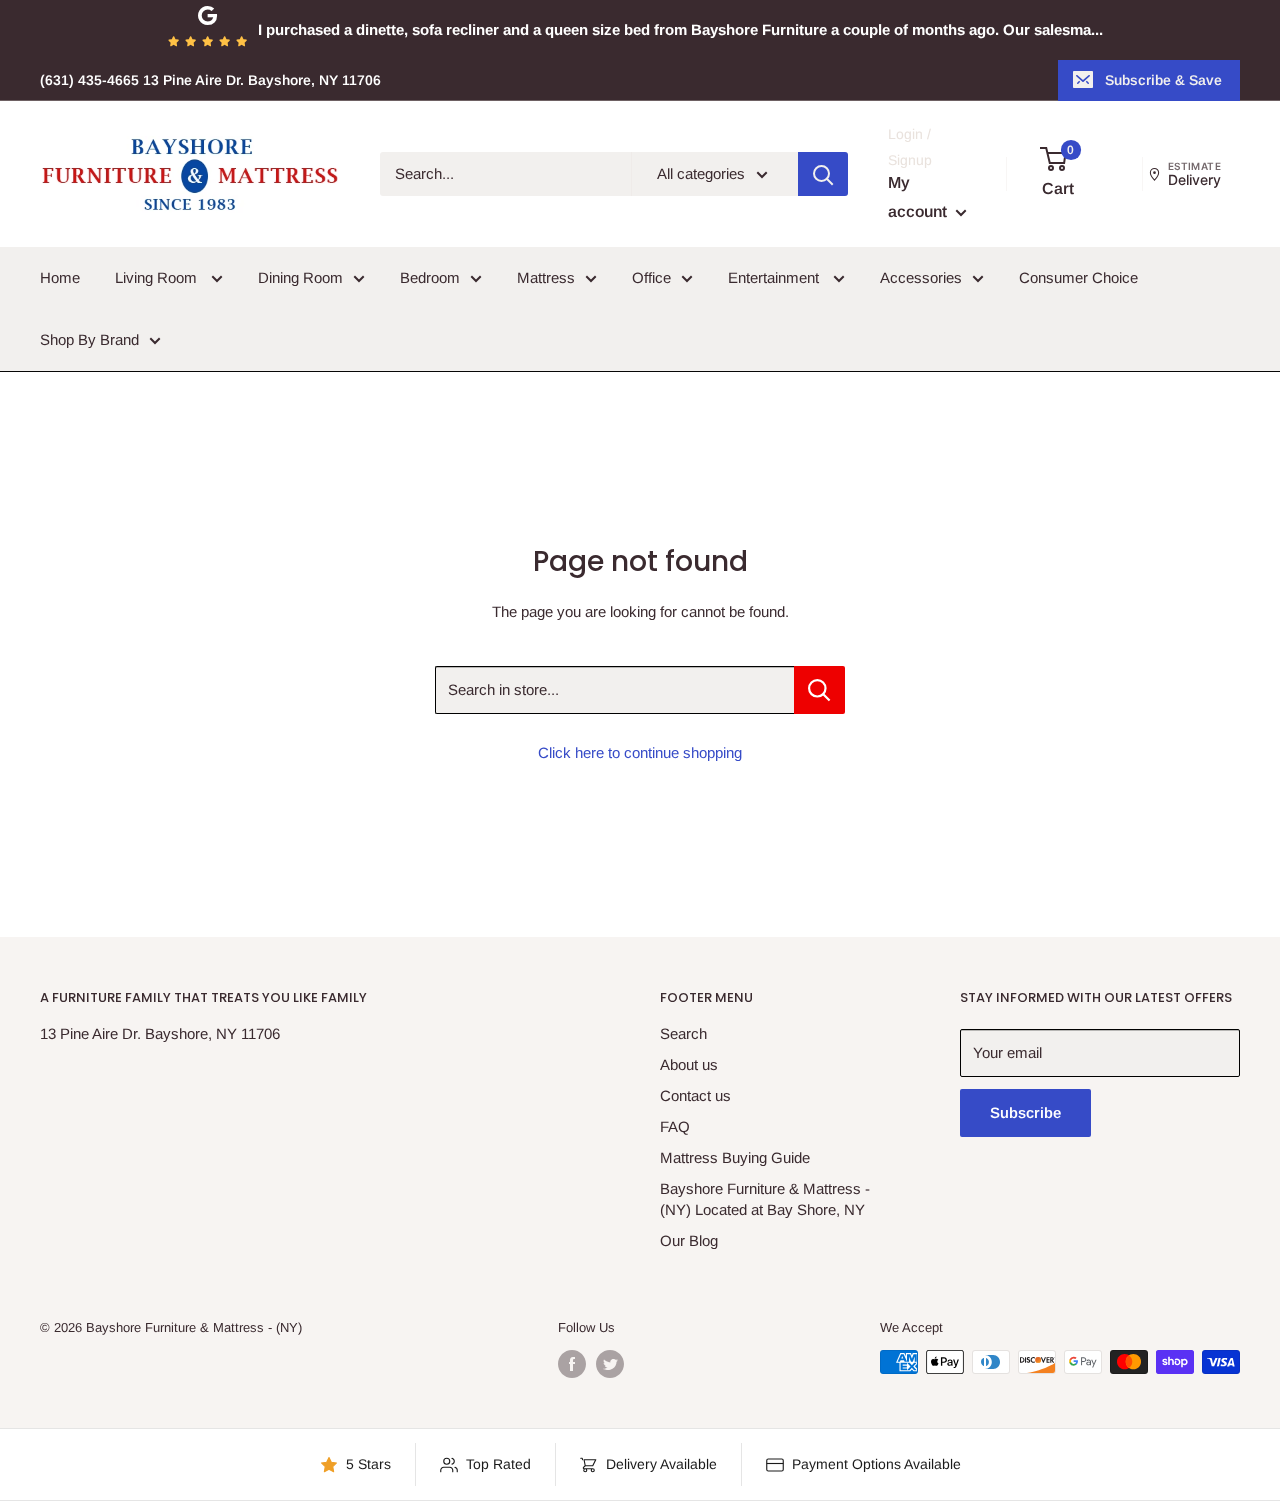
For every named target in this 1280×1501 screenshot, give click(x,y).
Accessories (921, 277)
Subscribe (1025, 1112)
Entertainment (775, 277)
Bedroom (430, 277)
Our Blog (689, 1240)
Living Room (158, 277)
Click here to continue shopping (640, 752)
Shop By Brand (89, 339)
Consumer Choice (1078, 277)
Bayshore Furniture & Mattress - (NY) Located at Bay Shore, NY (765, 1199)
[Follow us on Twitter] (610, 1364)
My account (919, 197)
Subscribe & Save (1163, 80)
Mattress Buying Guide (735, 1157)
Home (60, 277)
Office (651, 277)
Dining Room (300, 277)
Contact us (695, 1095)
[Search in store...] (819, 690)
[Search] (823, 174)
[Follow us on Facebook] (572, 1364)
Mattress (546, 277)
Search (683, 1033)
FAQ (675, 1126)
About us (689, 1064)
